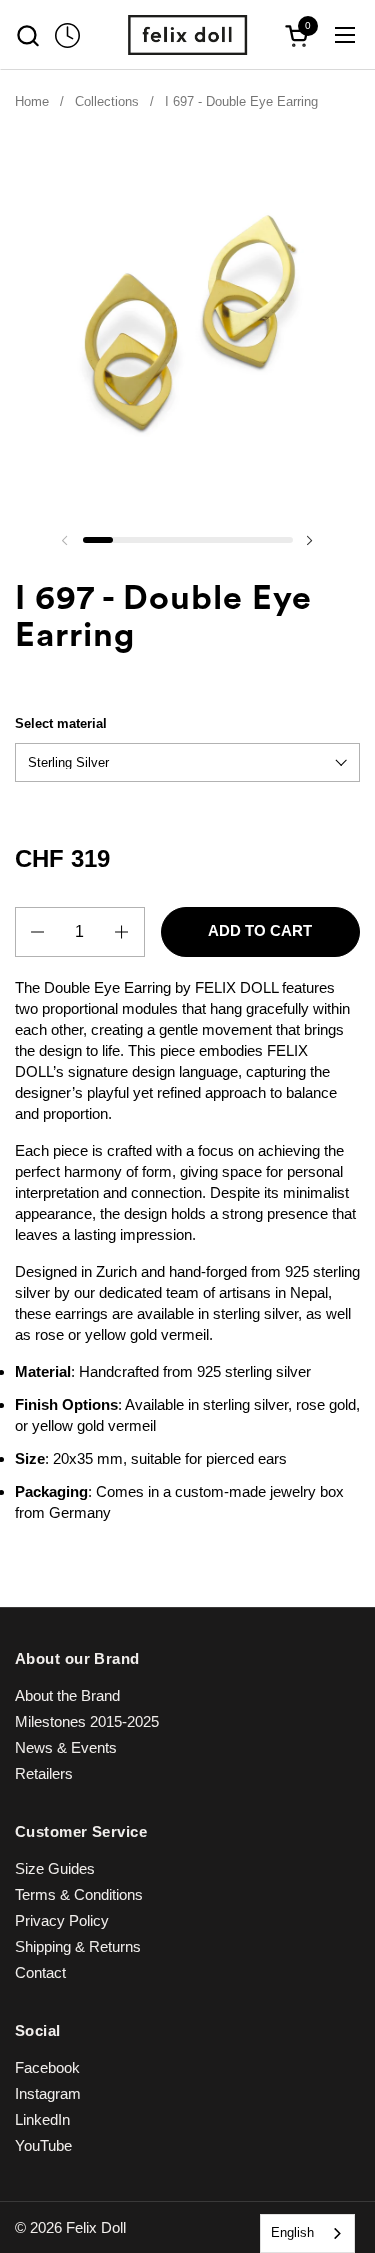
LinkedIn (42, 2119)
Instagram (48, 2093)
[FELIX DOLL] (188, 35)
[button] (27, 35)
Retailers (44, 1773)
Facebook (47, 2067)
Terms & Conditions (79, 1894)
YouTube (43, 2145)
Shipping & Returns (78, 1946)
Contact (40, 1972)
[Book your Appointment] (67, 35)
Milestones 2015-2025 (87, 1721)
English (292, 2232)
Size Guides (55, 1868)
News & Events (66, 1747)
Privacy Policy (62, 1920)
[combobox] (307, 2233)
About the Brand (67, 1695)
